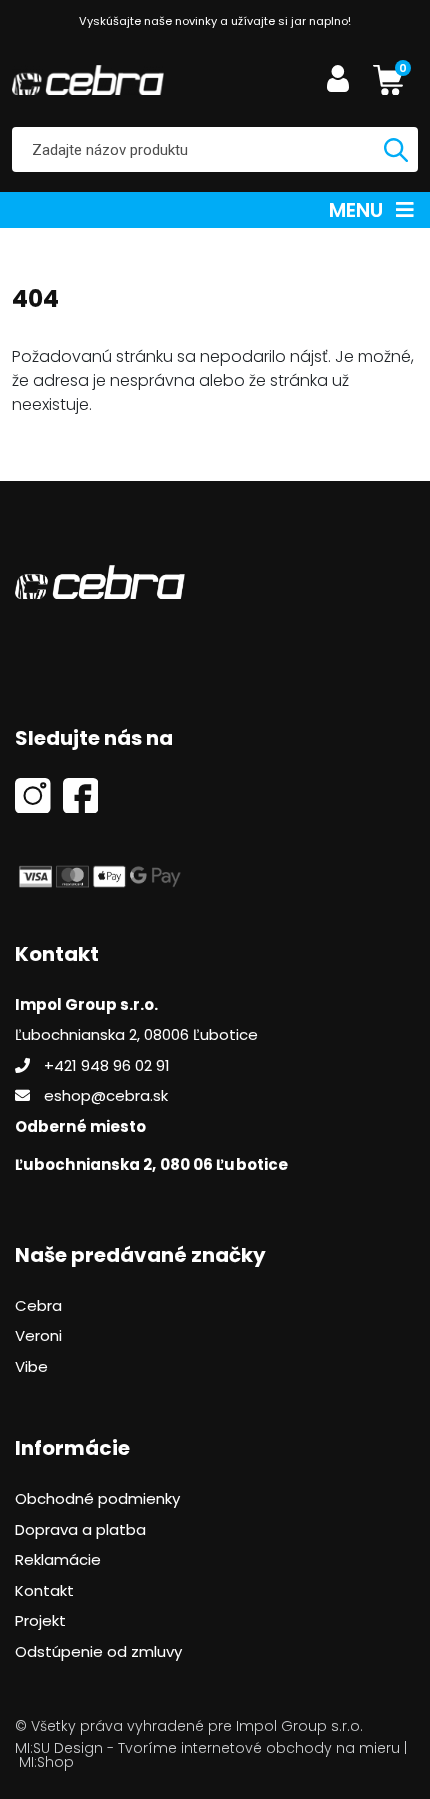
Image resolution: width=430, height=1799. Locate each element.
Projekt (40, 1620)
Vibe (31, 1366)
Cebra (38, 1305)
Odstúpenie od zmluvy (98, 1651)
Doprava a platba (80, 1529)
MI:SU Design (59, 1748)
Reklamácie (58, 1559)
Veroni (38, 1335)
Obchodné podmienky (97, 1498)
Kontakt (44, 1590)
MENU (358, 210)
